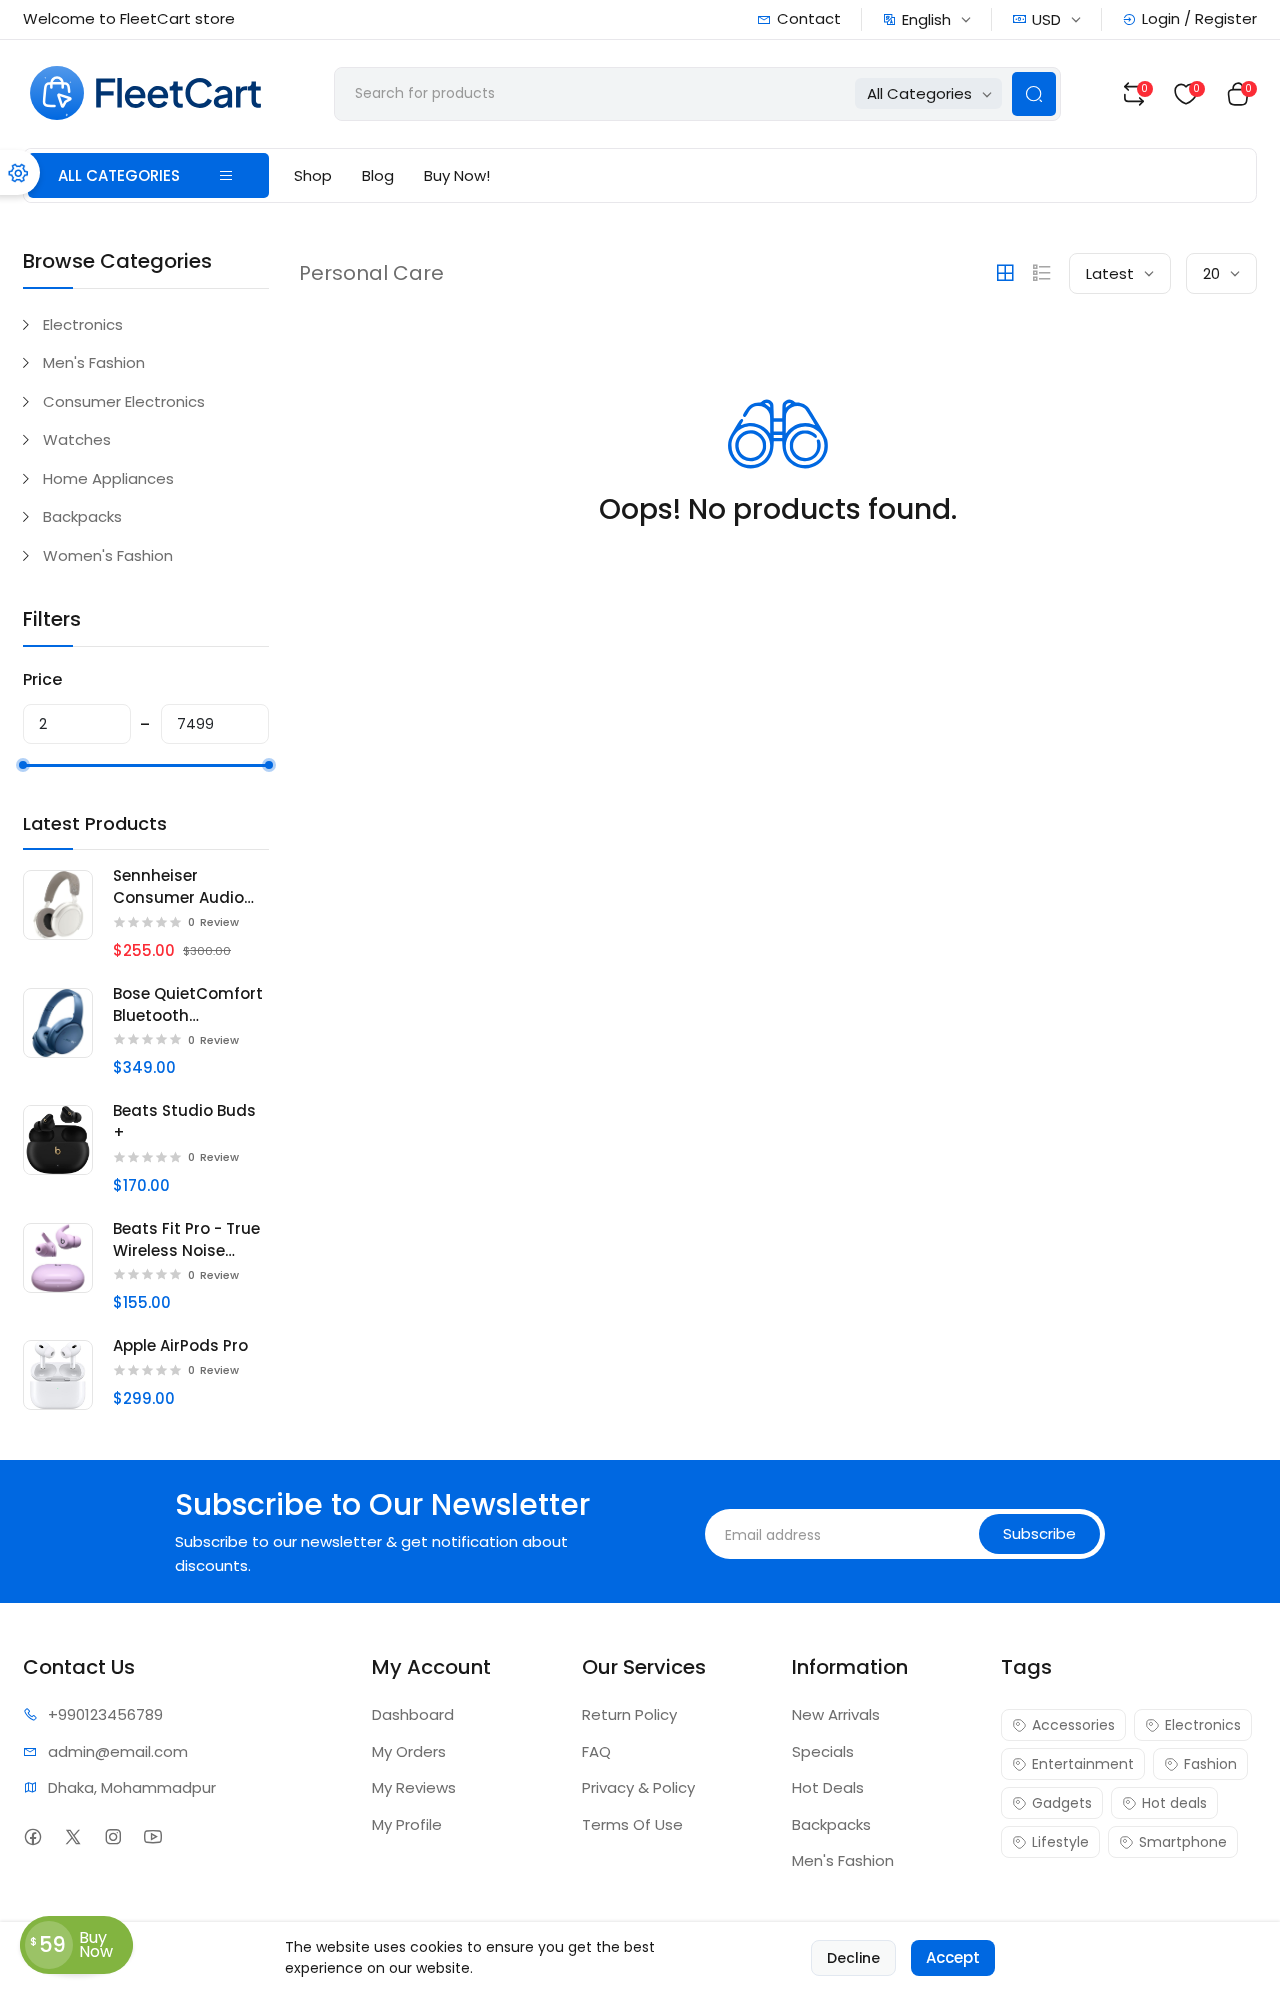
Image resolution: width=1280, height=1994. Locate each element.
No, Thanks (790, 1067)
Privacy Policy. (667, 1134)
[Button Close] (972, 789)
